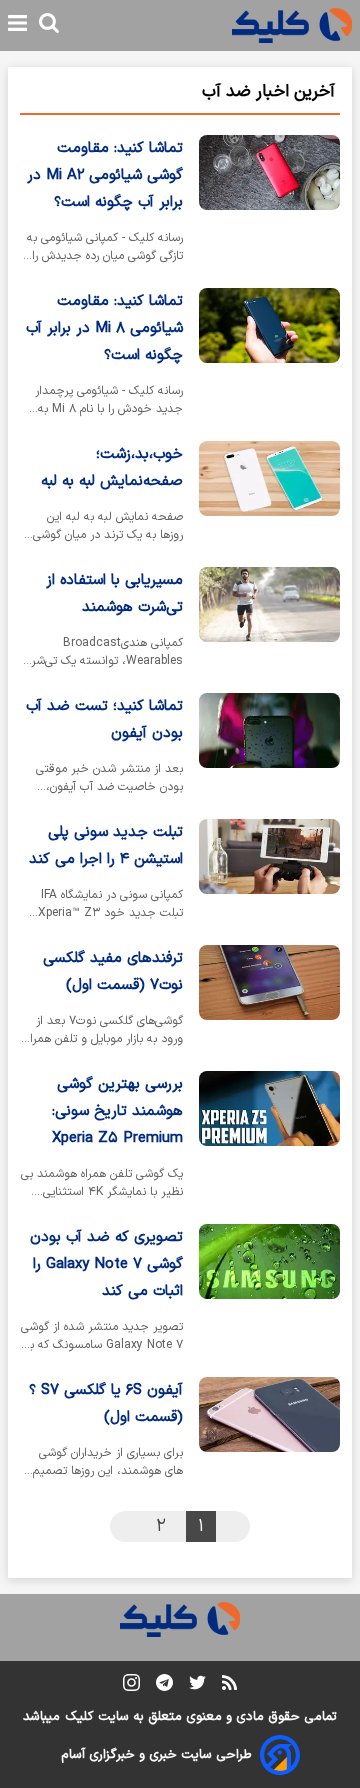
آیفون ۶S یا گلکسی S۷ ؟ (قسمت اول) (106, 1404)
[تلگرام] (164, 1686)
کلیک (79, 1717)
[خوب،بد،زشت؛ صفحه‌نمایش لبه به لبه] (269, 496)
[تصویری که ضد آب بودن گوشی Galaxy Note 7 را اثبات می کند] (269, 1292)
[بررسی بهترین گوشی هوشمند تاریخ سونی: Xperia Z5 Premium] (269, 1139)
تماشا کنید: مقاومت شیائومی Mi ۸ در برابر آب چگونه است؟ (104, 328)
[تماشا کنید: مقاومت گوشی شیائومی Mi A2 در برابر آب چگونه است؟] (269, 203)
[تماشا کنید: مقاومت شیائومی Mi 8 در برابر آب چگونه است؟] (269, 356)
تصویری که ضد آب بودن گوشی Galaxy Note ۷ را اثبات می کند (106, 1264)
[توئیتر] (197, 1686)
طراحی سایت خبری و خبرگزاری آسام (156, 1755)
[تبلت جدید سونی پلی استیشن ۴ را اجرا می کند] (269, 874)
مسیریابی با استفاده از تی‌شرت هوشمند (114, 594)
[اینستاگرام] (131, 1686)
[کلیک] (292, 25)
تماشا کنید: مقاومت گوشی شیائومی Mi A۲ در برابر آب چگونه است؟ (105, 175)
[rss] (229, 1686)
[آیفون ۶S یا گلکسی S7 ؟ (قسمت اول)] (269, 1432)
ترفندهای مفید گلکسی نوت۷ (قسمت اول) (113, 972)
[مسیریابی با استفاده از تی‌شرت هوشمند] (269, 622)
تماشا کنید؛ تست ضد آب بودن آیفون (104, 720)
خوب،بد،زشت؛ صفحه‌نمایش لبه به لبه (112, 468)
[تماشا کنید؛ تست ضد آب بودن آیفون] (269, 748)
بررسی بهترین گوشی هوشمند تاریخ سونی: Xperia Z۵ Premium (117, 1111)
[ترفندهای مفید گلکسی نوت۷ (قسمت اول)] (269, 1000)
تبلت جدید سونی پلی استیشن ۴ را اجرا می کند (106, 846)
